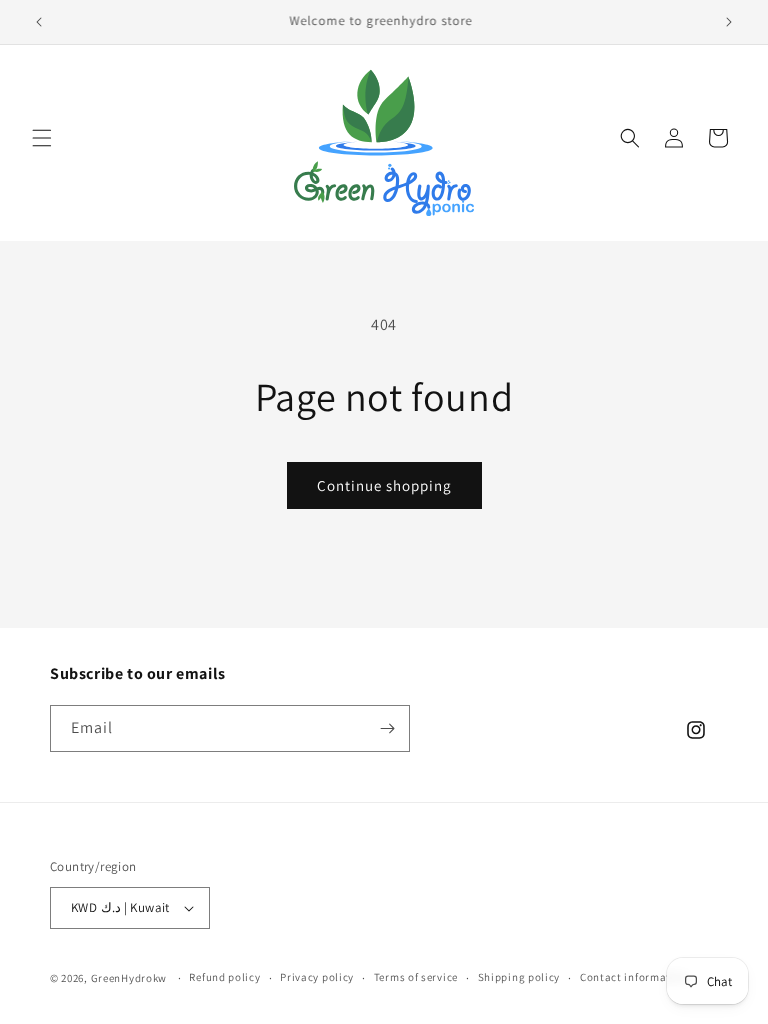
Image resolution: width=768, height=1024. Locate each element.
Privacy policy (317, 977)
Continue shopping (384, 485)
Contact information (634, 977)
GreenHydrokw (129, 978)
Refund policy (224, 977)
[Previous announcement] (39, 22)
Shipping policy (519, 977)
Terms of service (416, 977)
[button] (42, 138)
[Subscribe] (387, 728)
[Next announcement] (729, 22)
